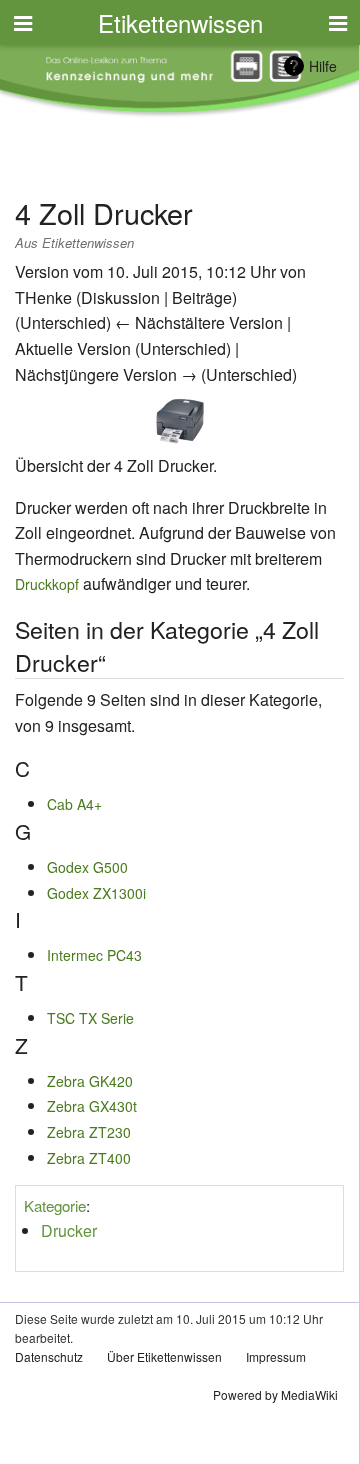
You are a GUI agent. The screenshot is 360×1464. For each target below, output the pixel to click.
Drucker (69, 1230)
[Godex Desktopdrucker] (180, 418)
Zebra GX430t (92, 1106)
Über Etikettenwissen (164, 1356)
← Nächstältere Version (199, 322)
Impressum (276, 1356)
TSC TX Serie (90, 1018)
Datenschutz (49, 1356)
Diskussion (120, 297)
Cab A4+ (74, 804)
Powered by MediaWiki (275, 1394)
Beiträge (202, 297)
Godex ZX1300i (96, 893)
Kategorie (55, 1205)
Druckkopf (47, 584)
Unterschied (63, 322)
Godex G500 (87, 867)
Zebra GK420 (90, 1081)
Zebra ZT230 (89, 1132)
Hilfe (323, 66)
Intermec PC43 (94, 955)
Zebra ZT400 (89, 1158)
